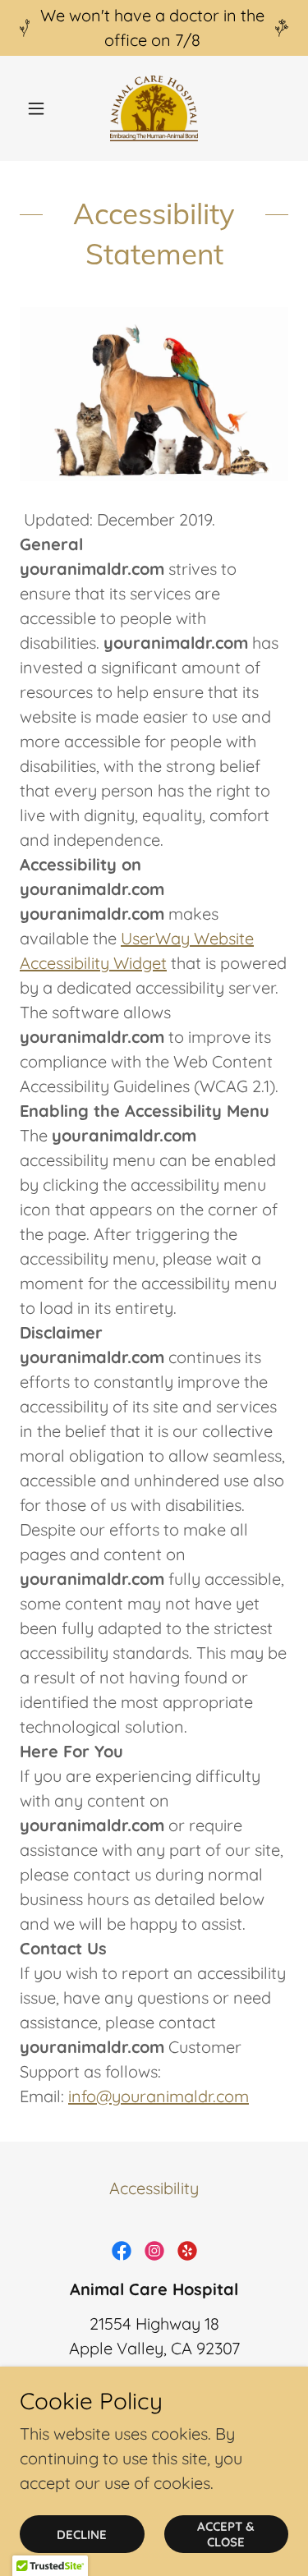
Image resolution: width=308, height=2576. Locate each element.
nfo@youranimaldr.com (160, 2096)
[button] (40, 108)
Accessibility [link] (154, 2188)
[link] (154, 108)
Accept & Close (226, 2534)
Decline (82, 2535)
